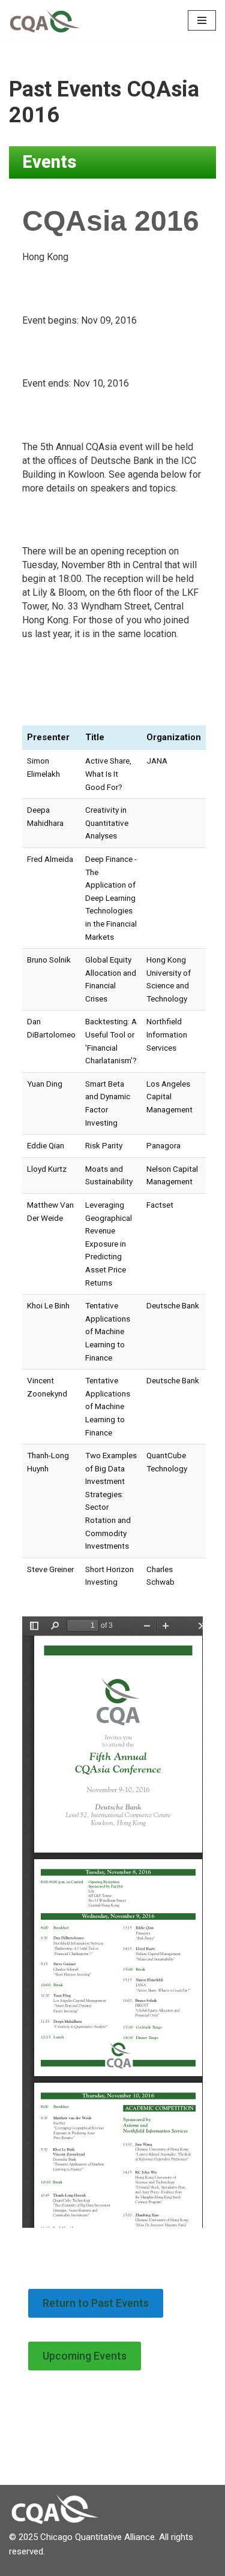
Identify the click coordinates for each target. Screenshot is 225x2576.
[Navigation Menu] (202, 20)
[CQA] (45, 20)
